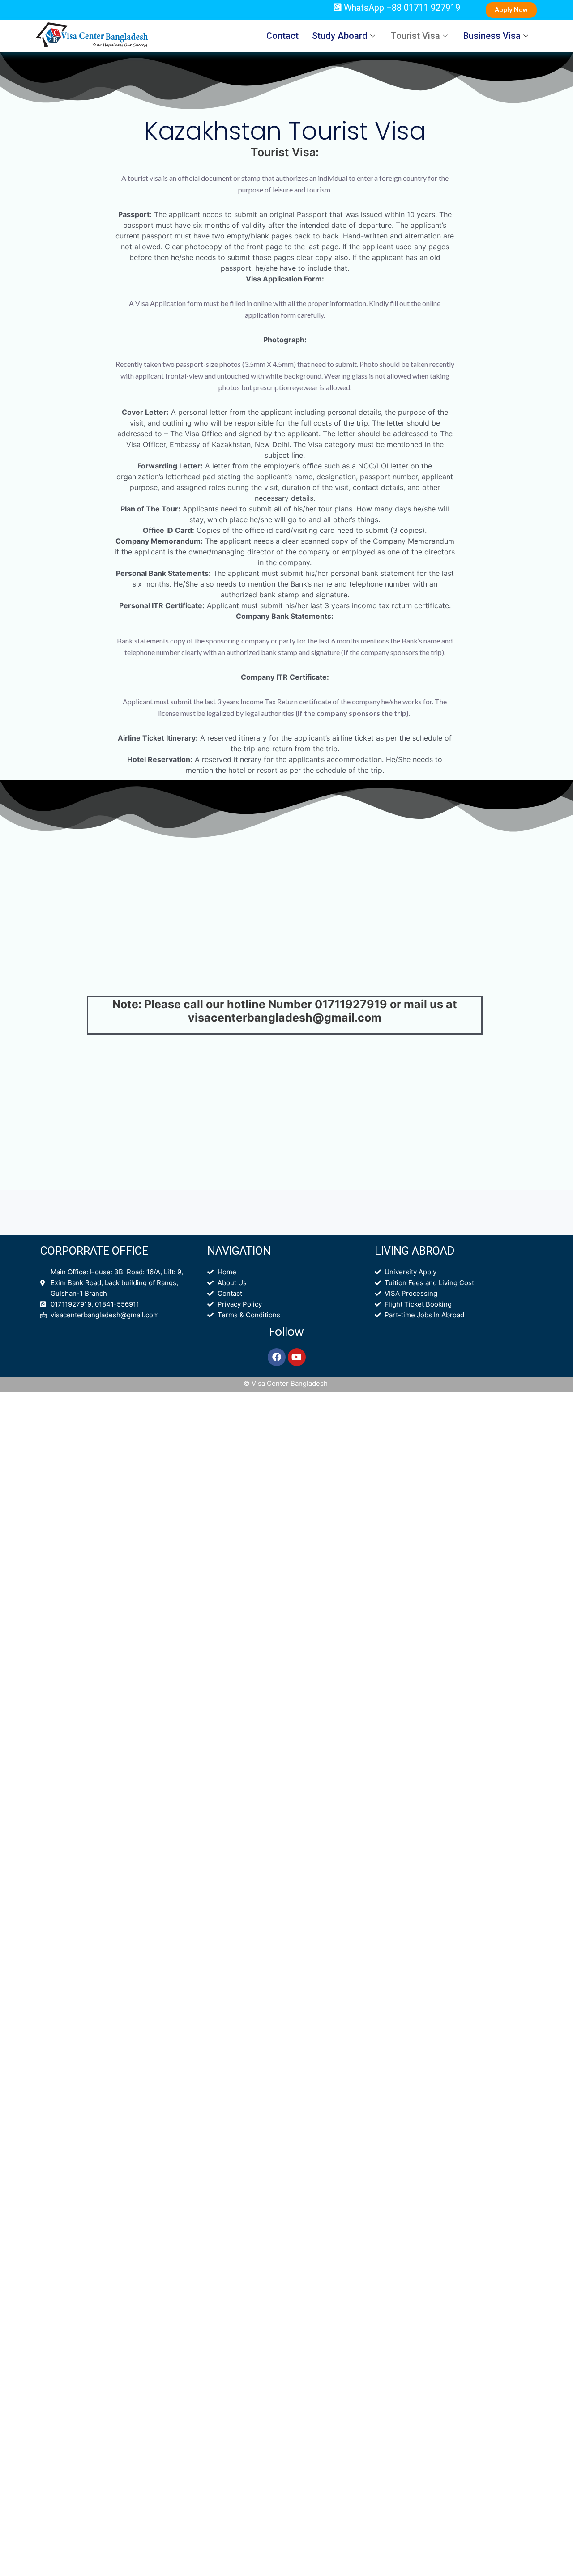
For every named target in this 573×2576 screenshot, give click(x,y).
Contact (282, 36)
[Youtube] (297, 1357)
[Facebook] (277, 1357)
